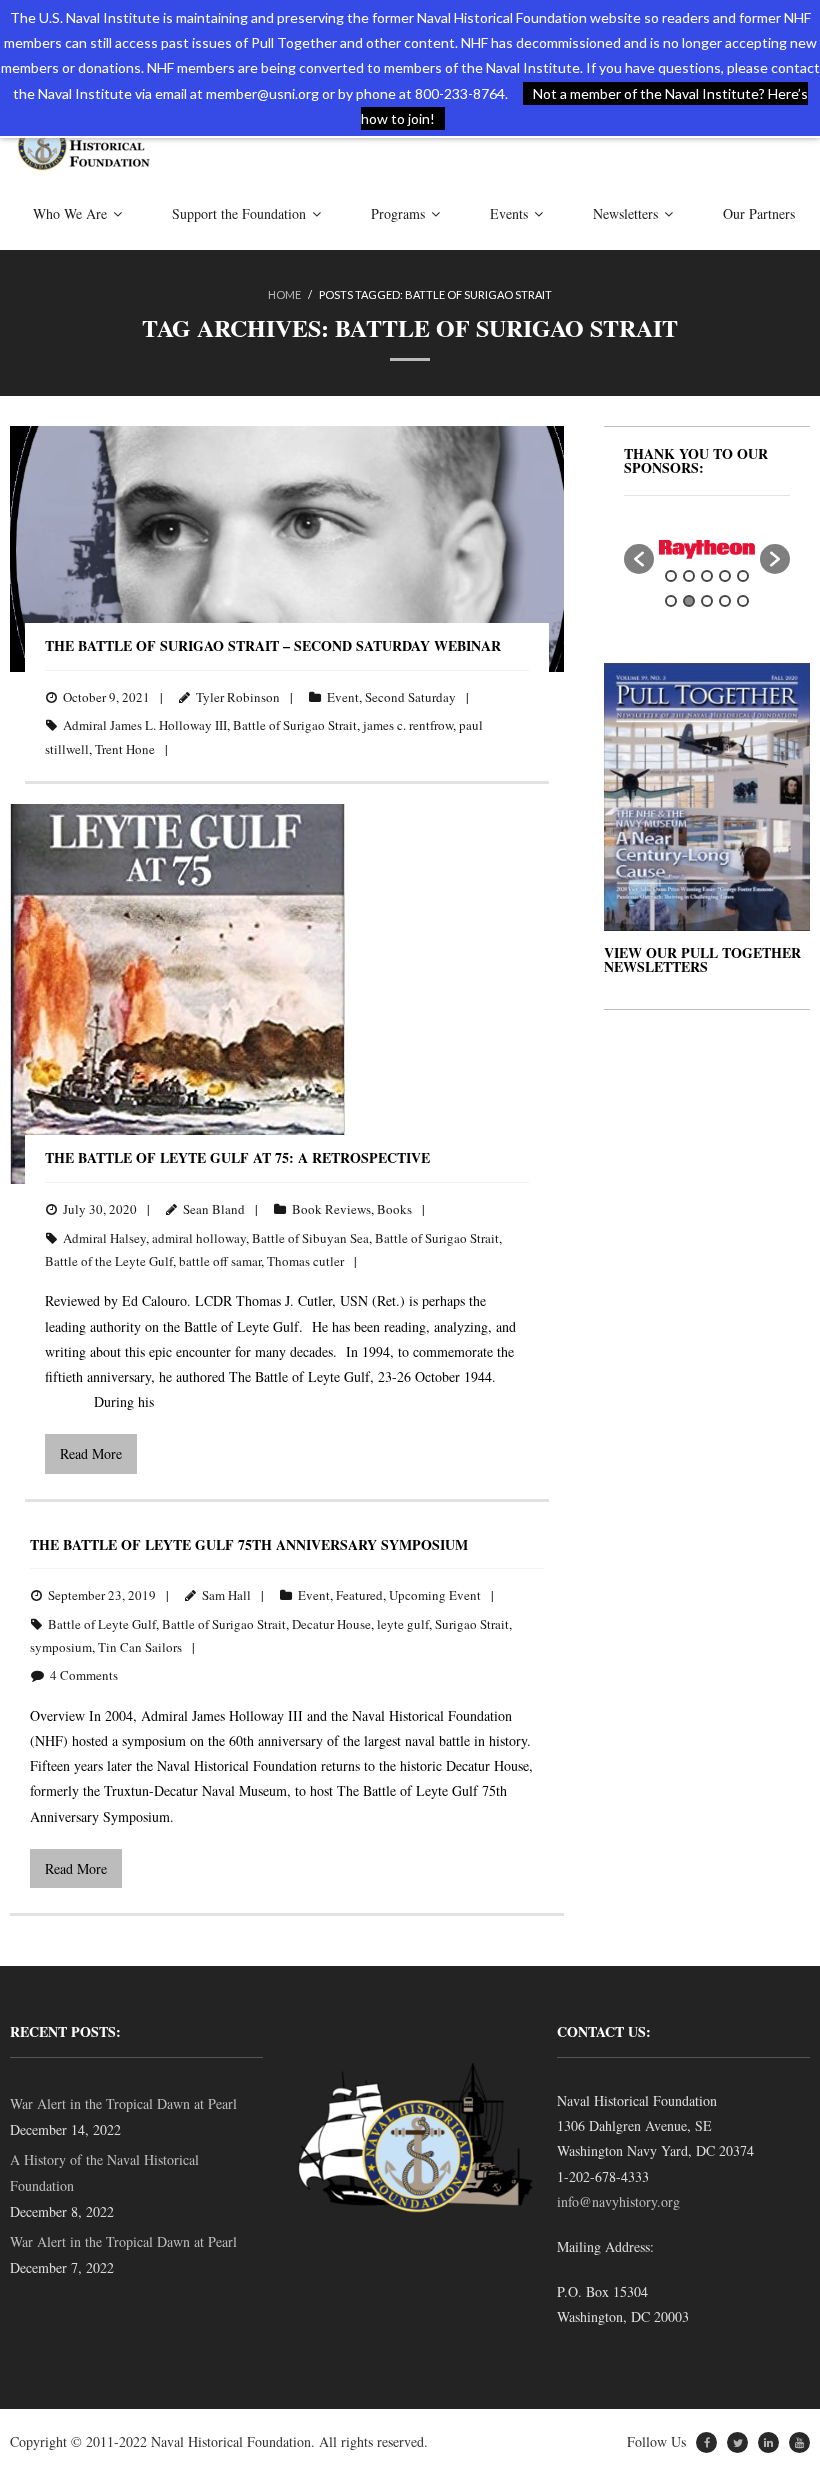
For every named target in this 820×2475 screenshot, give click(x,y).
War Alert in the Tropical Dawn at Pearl (123, 2103)
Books (394, 1209)
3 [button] (707, 576)
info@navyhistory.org (618, 2201)
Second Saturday (410, 697)
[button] (639, 559)
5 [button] (743, 576)
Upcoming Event (435, 1595)
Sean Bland (214, 1209)
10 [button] (743, 601)
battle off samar (220, 1261)
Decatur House (331, 1624)
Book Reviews (331, 1209)
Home (284, 294)
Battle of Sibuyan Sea (310, 1238)
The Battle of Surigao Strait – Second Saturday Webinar (273, 645)
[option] (707, 549)
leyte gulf (403, 1624)
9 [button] (725, 601)
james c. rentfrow (408, 725)
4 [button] (725, 576)
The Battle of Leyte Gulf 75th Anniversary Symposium (249, 1544)
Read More (91, 1453)
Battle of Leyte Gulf (102, 1624)
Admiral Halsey (104, 1238)
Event (343, 697)
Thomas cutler (305, 1261)
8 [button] (707, 601)
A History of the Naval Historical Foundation (104, 2172)
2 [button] (689, 576)
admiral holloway (199, 1238)
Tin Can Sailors (140, 1647)
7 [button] (689, 601)
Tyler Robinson (238, 697)
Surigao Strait (472, 1624)
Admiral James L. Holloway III (145, 725)
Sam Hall (226, 1595)
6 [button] (671, 601)
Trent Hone (125, 749)
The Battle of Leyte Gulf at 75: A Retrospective (237, 1157)
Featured (359, 1595)
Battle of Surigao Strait (295, 725)
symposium (61, 1647)
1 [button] (671, 576)
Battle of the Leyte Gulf (109, 1261)
